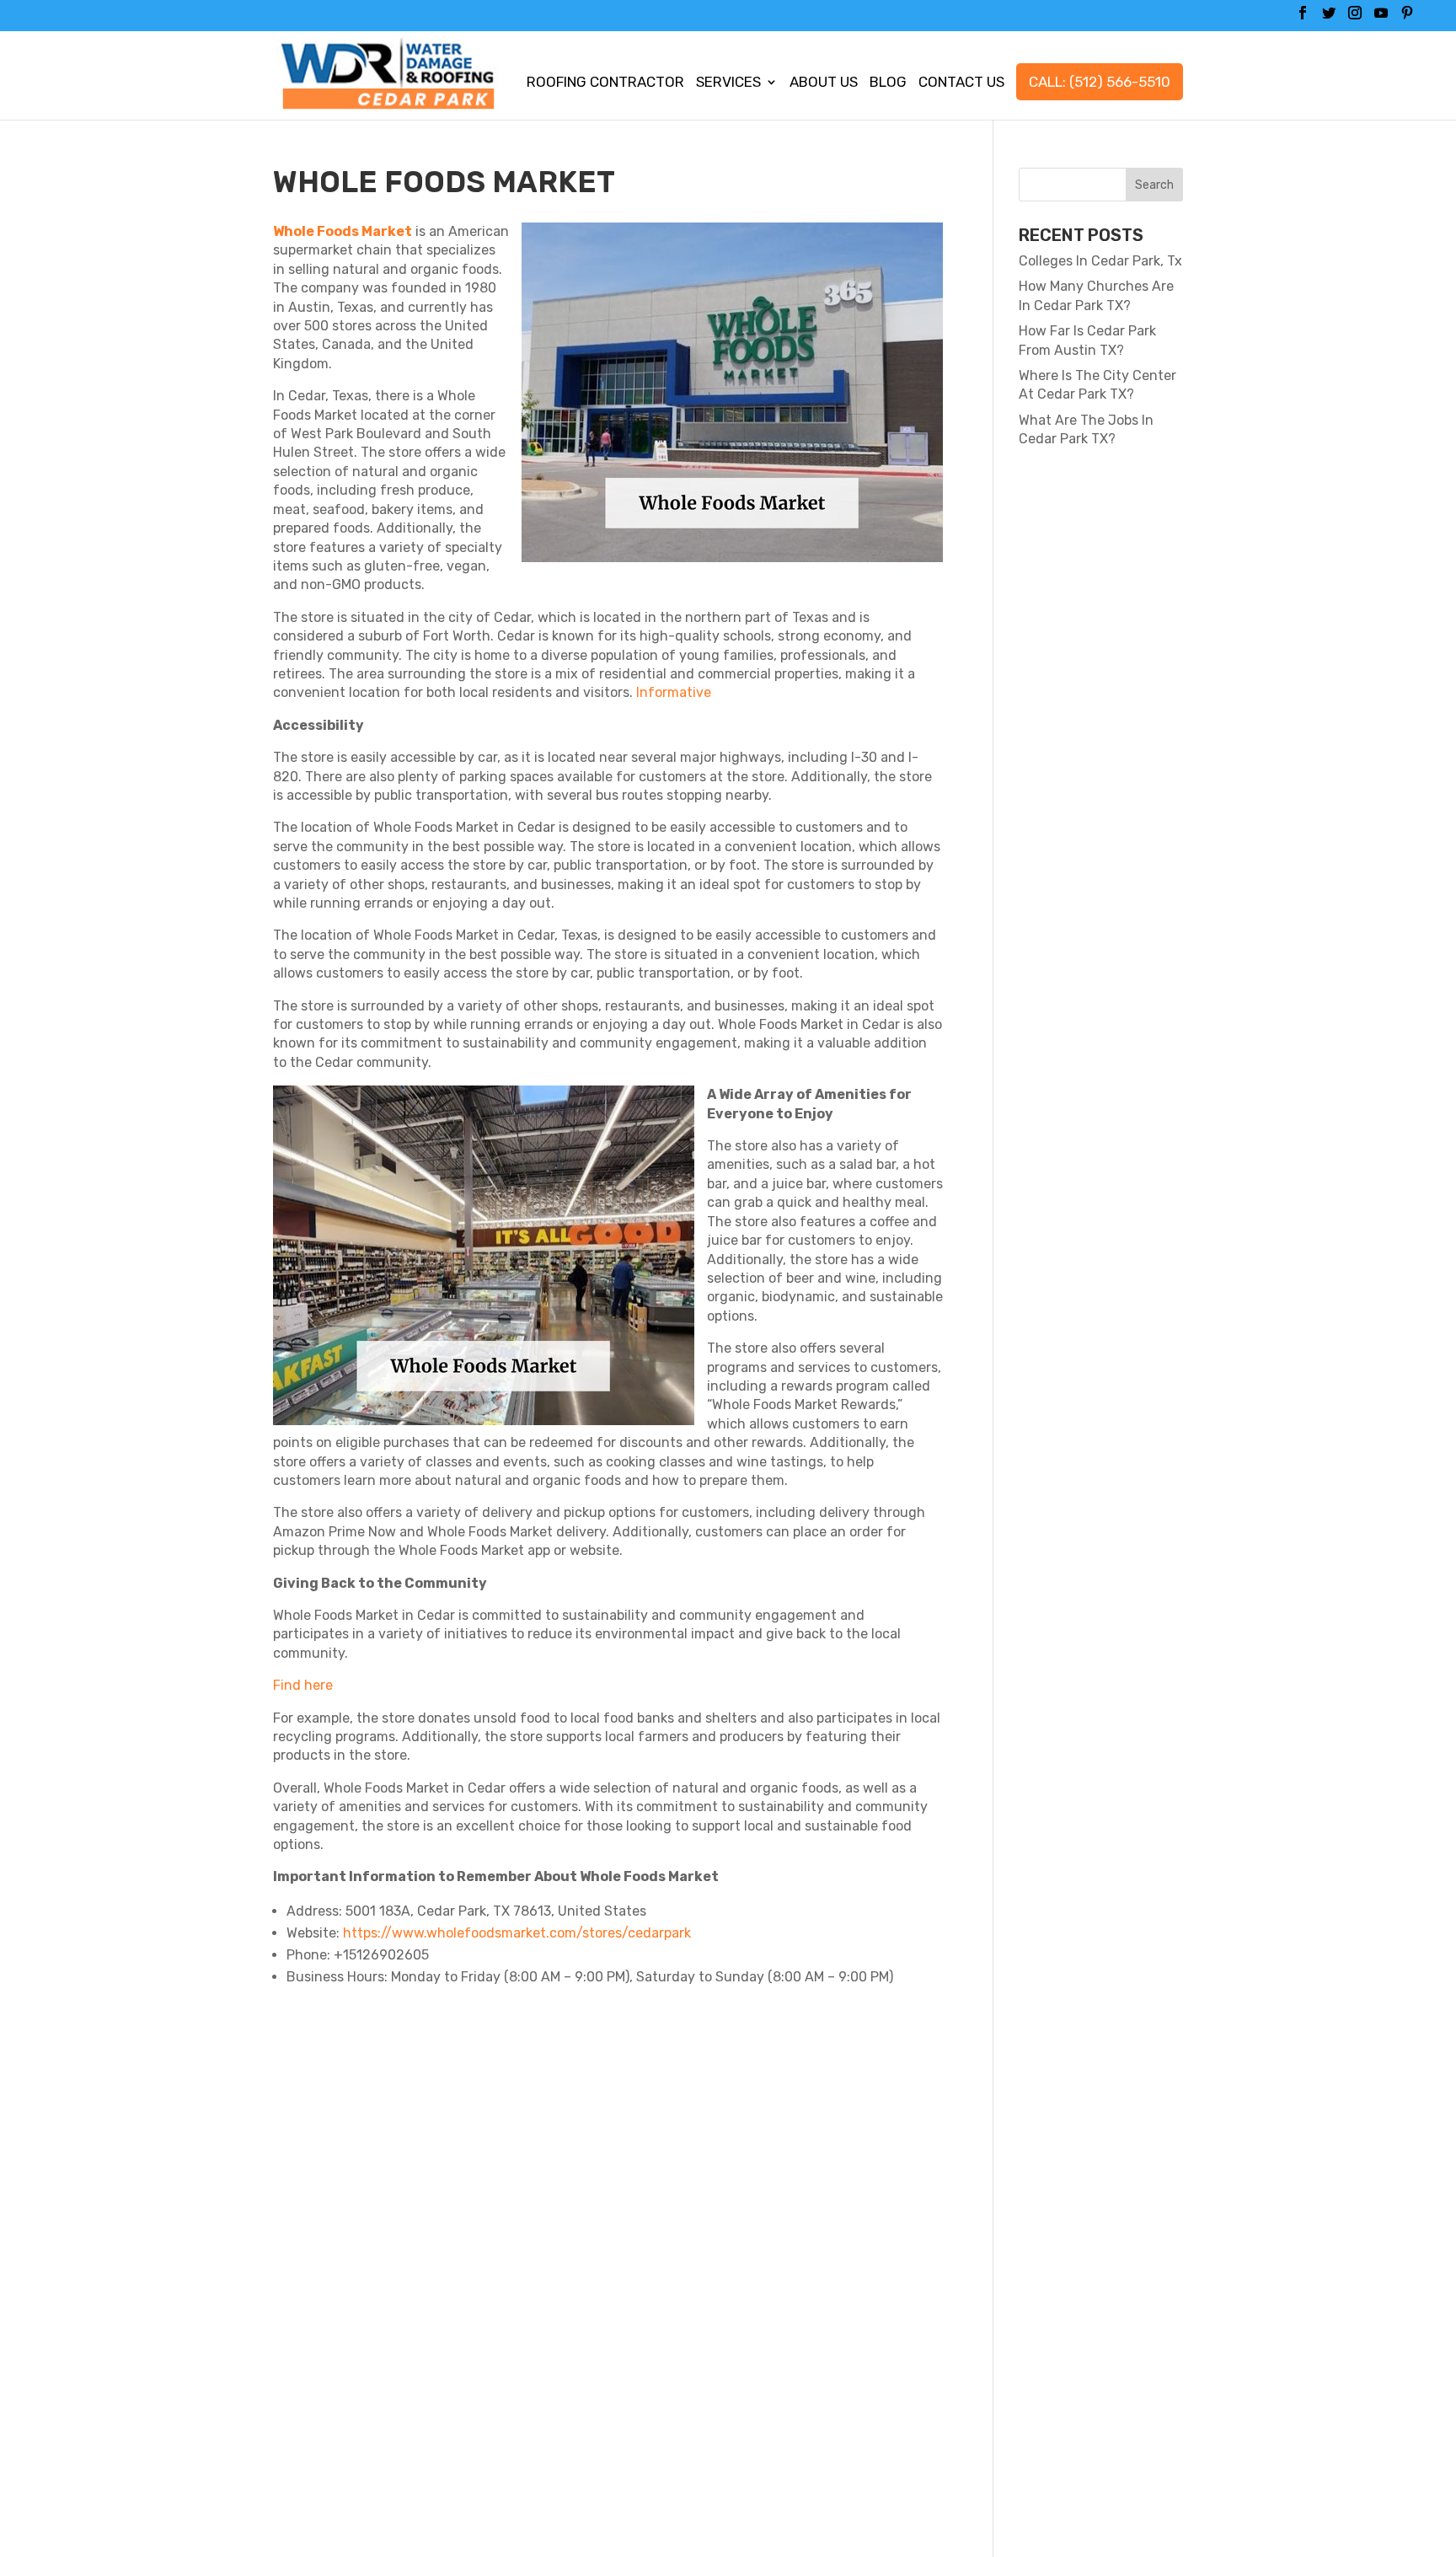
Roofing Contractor (605, 83)
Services (728, 83)
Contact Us (961, 83)
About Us (824, 83)
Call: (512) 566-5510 (1100, 82)
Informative (674, 692)
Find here (303, 1685)
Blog (888, 83)
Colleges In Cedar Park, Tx (1100, 261)
